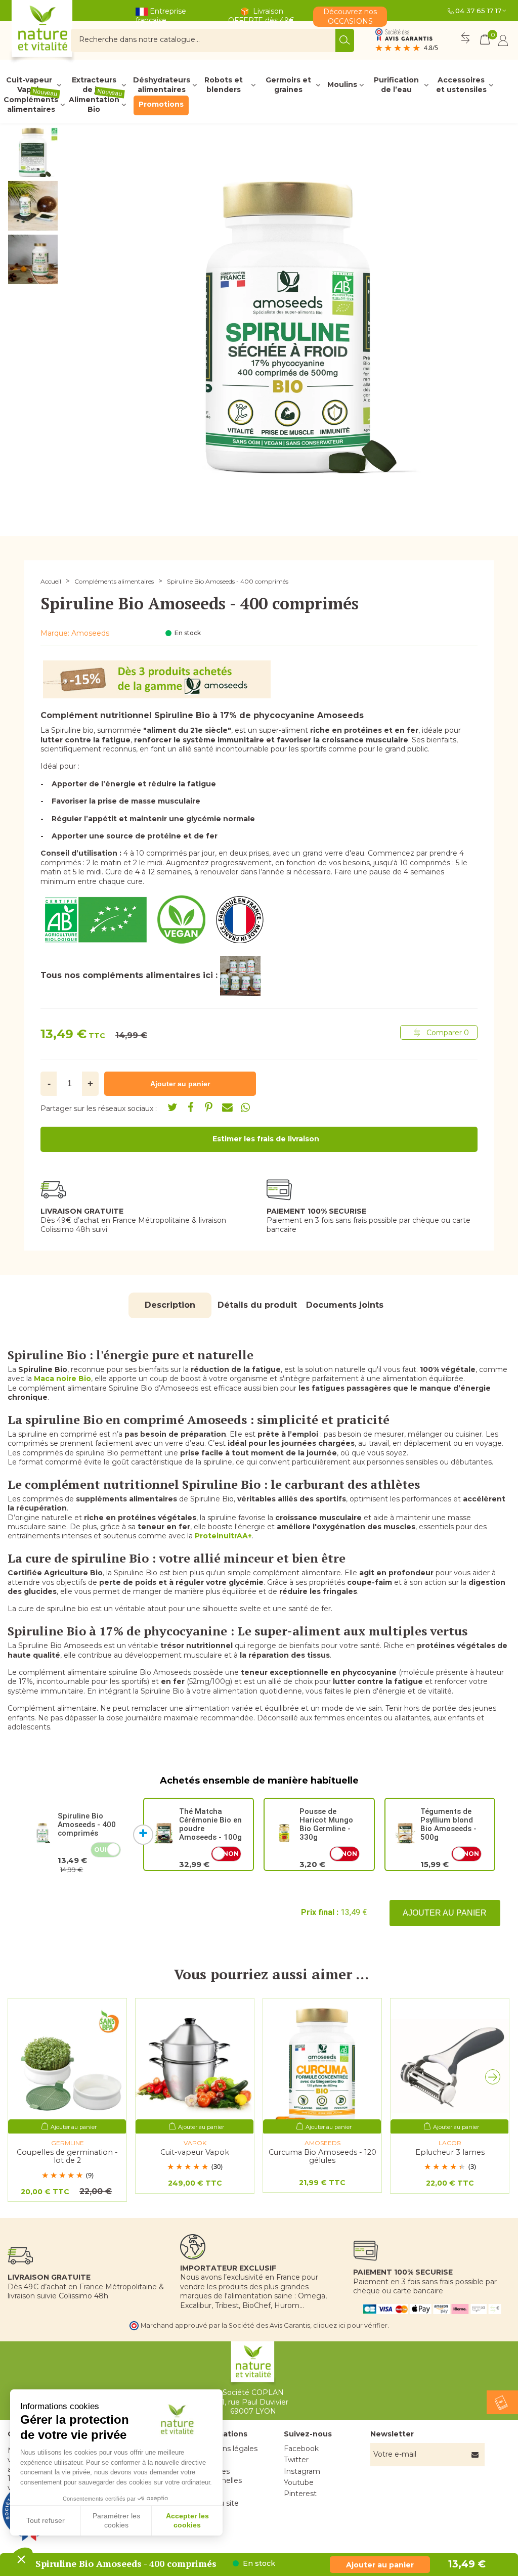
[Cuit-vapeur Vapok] (195, 2066)
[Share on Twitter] (172, 1107)
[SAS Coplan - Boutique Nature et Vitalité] (63, 33)
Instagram (302, 2471)
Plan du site (218, 2503)
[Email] (227, 1107)
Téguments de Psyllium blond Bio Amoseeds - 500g (448, 1824)
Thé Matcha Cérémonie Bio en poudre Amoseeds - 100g (210, 1824)
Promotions (161, 104)
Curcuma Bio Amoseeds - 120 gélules (322, 2157)
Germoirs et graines (288, 85)
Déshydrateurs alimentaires (162, 85)
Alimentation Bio (96, 105)
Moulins (342, 84)
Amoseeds (90, 633)
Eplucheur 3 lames (450, 2152)
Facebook (301, 2449)
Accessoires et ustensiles (461, 85)
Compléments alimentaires (31, 105)
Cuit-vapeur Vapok (29, 85)
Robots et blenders (224, 85)
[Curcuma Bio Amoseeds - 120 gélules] (322, 2066)
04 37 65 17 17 (478, 11)
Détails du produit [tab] (257, 1305)
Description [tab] (170, 1305)
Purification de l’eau (396, 85)
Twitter (296, 2460)
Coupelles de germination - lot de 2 (67, 2157)
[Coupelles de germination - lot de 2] (67, 2066)
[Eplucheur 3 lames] (450, 2066)
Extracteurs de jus (94, 85)
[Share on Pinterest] (209, 1107)
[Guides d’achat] (502, 2402)
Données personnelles (220, 2476)
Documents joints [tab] (345, 1305)
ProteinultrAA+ (223, 1536)
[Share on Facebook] (191, 1107)
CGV (205, 2460)
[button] (495, 2079)
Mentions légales (227, 2449)
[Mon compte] (503, 40)
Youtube (299, 2482)
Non (231, 1854)
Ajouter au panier (445, 1913)
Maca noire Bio (62, 1379)
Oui (100, 1850)
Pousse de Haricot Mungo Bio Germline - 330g (326, 1824)
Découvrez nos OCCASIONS (350, 16)
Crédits (210, 2492)
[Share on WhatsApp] (245, 1107)
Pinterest (300, 2494)
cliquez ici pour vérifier (350, 2325)
